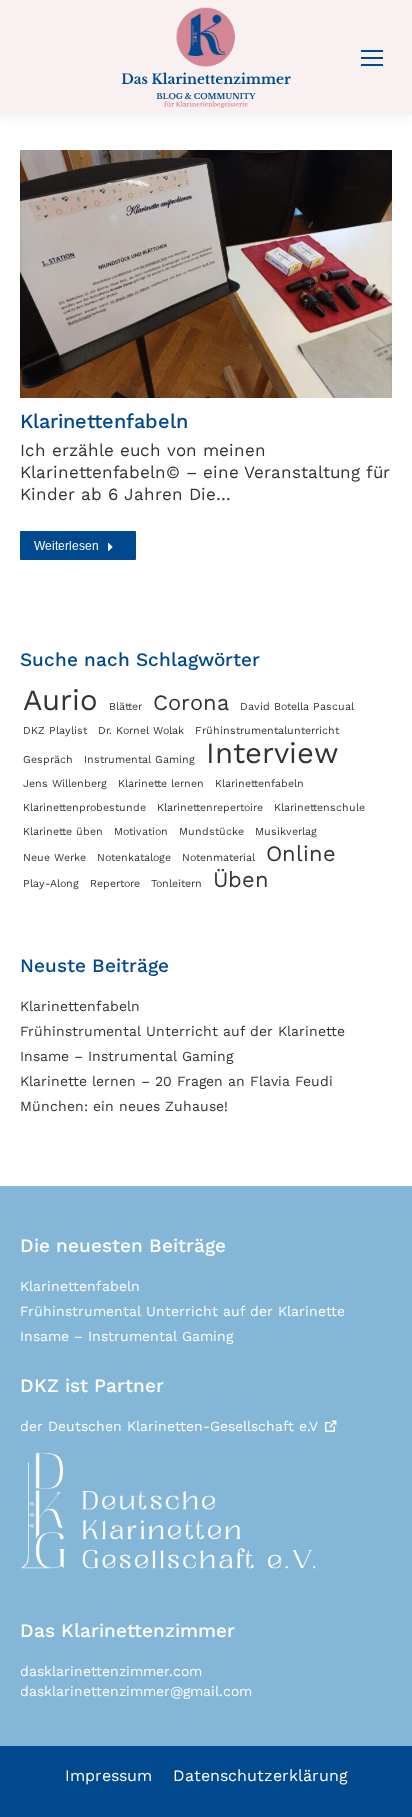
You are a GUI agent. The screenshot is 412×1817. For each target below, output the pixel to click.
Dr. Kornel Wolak (141, 730)
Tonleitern (176, 883)
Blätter (125, 706)
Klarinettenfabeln (104, 421)
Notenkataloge (134, 857)
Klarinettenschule (319, 807)
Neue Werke (54, 857)
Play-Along (51, 883)
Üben (241, 880)
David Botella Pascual (297, 706)
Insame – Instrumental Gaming (126, 1056)
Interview (272, 753)
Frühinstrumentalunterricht (267, 730)
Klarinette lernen (161, 783)
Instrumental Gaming (139, 759)
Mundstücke (211, 831)
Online (301, 854)
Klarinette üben (63, 831)
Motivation (141, 831)
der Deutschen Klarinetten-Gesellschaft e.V (169, 1426)
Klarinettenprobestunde (84, 807)
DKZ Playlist (55, 730)
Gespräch (48, 759)
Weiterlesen (66, 546)
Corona (191, 703)
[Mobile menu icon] (372, 58)
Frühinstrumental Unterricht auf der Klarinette (182, 1031)
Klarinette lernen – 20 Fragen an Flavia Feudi (176, 1081)
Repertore (115, 883)
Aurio (60, 700)
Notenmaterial (218, 857)
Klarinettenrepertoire (210, 807)
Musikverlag (286, 831)
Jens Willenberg (65, 783)
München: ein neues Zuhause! (124, 1106)
